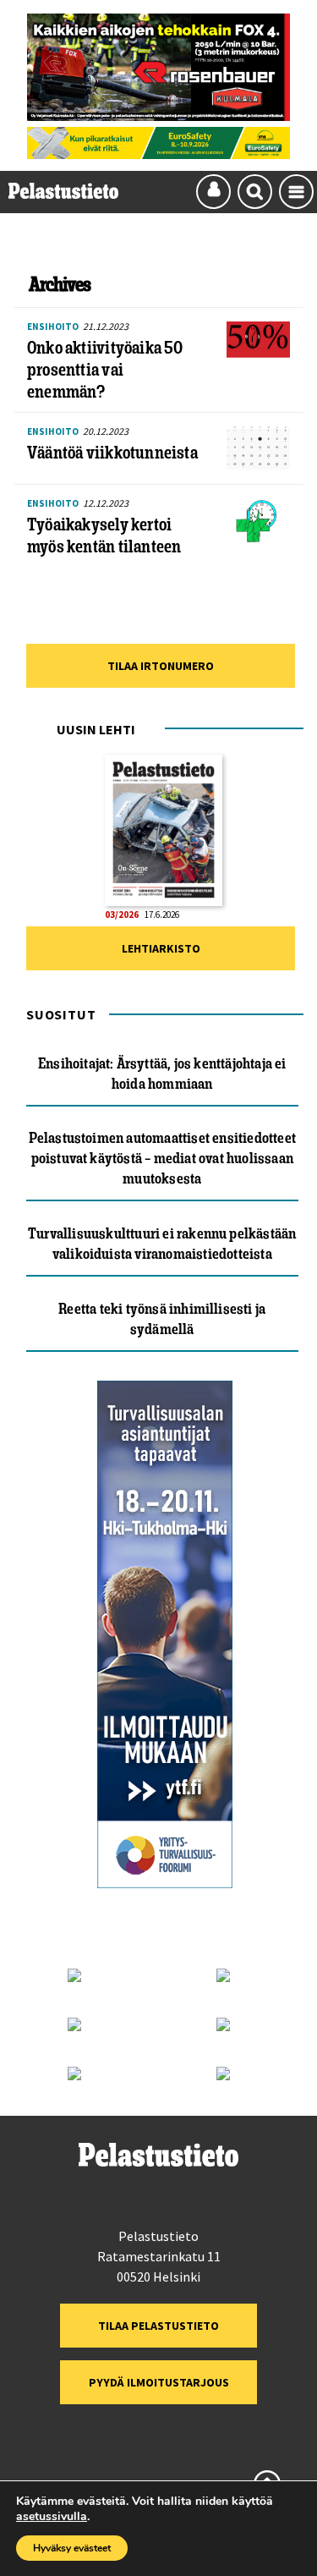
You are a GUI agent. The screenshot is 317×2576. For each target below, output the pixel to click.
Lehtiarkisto (161, 948)
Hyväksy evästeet (72, 2548)
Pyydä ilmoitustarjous (159, 2382)
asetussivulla (52, 2517)
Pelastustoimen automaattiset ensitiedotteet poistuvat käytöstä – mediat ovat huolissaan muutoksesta (162, 1158)
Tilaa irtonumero (161, 666)
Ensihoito (53, 327)
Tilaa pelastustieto (158, 2326)
